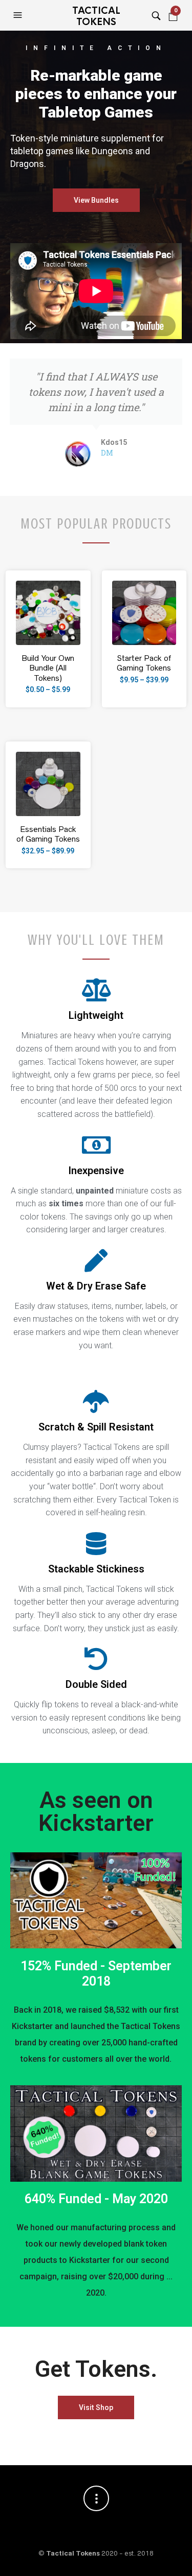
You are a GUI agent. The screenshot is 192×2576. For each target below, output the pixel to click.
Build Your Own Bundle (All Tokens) (48, 668)
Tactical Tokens (96, 16)
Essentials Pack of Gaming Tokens (48, 834)
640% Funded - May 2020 (96, 2199)
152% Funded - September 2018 (96, 1974)
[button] (19, 15)
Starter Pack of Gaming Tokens (144, 663)
